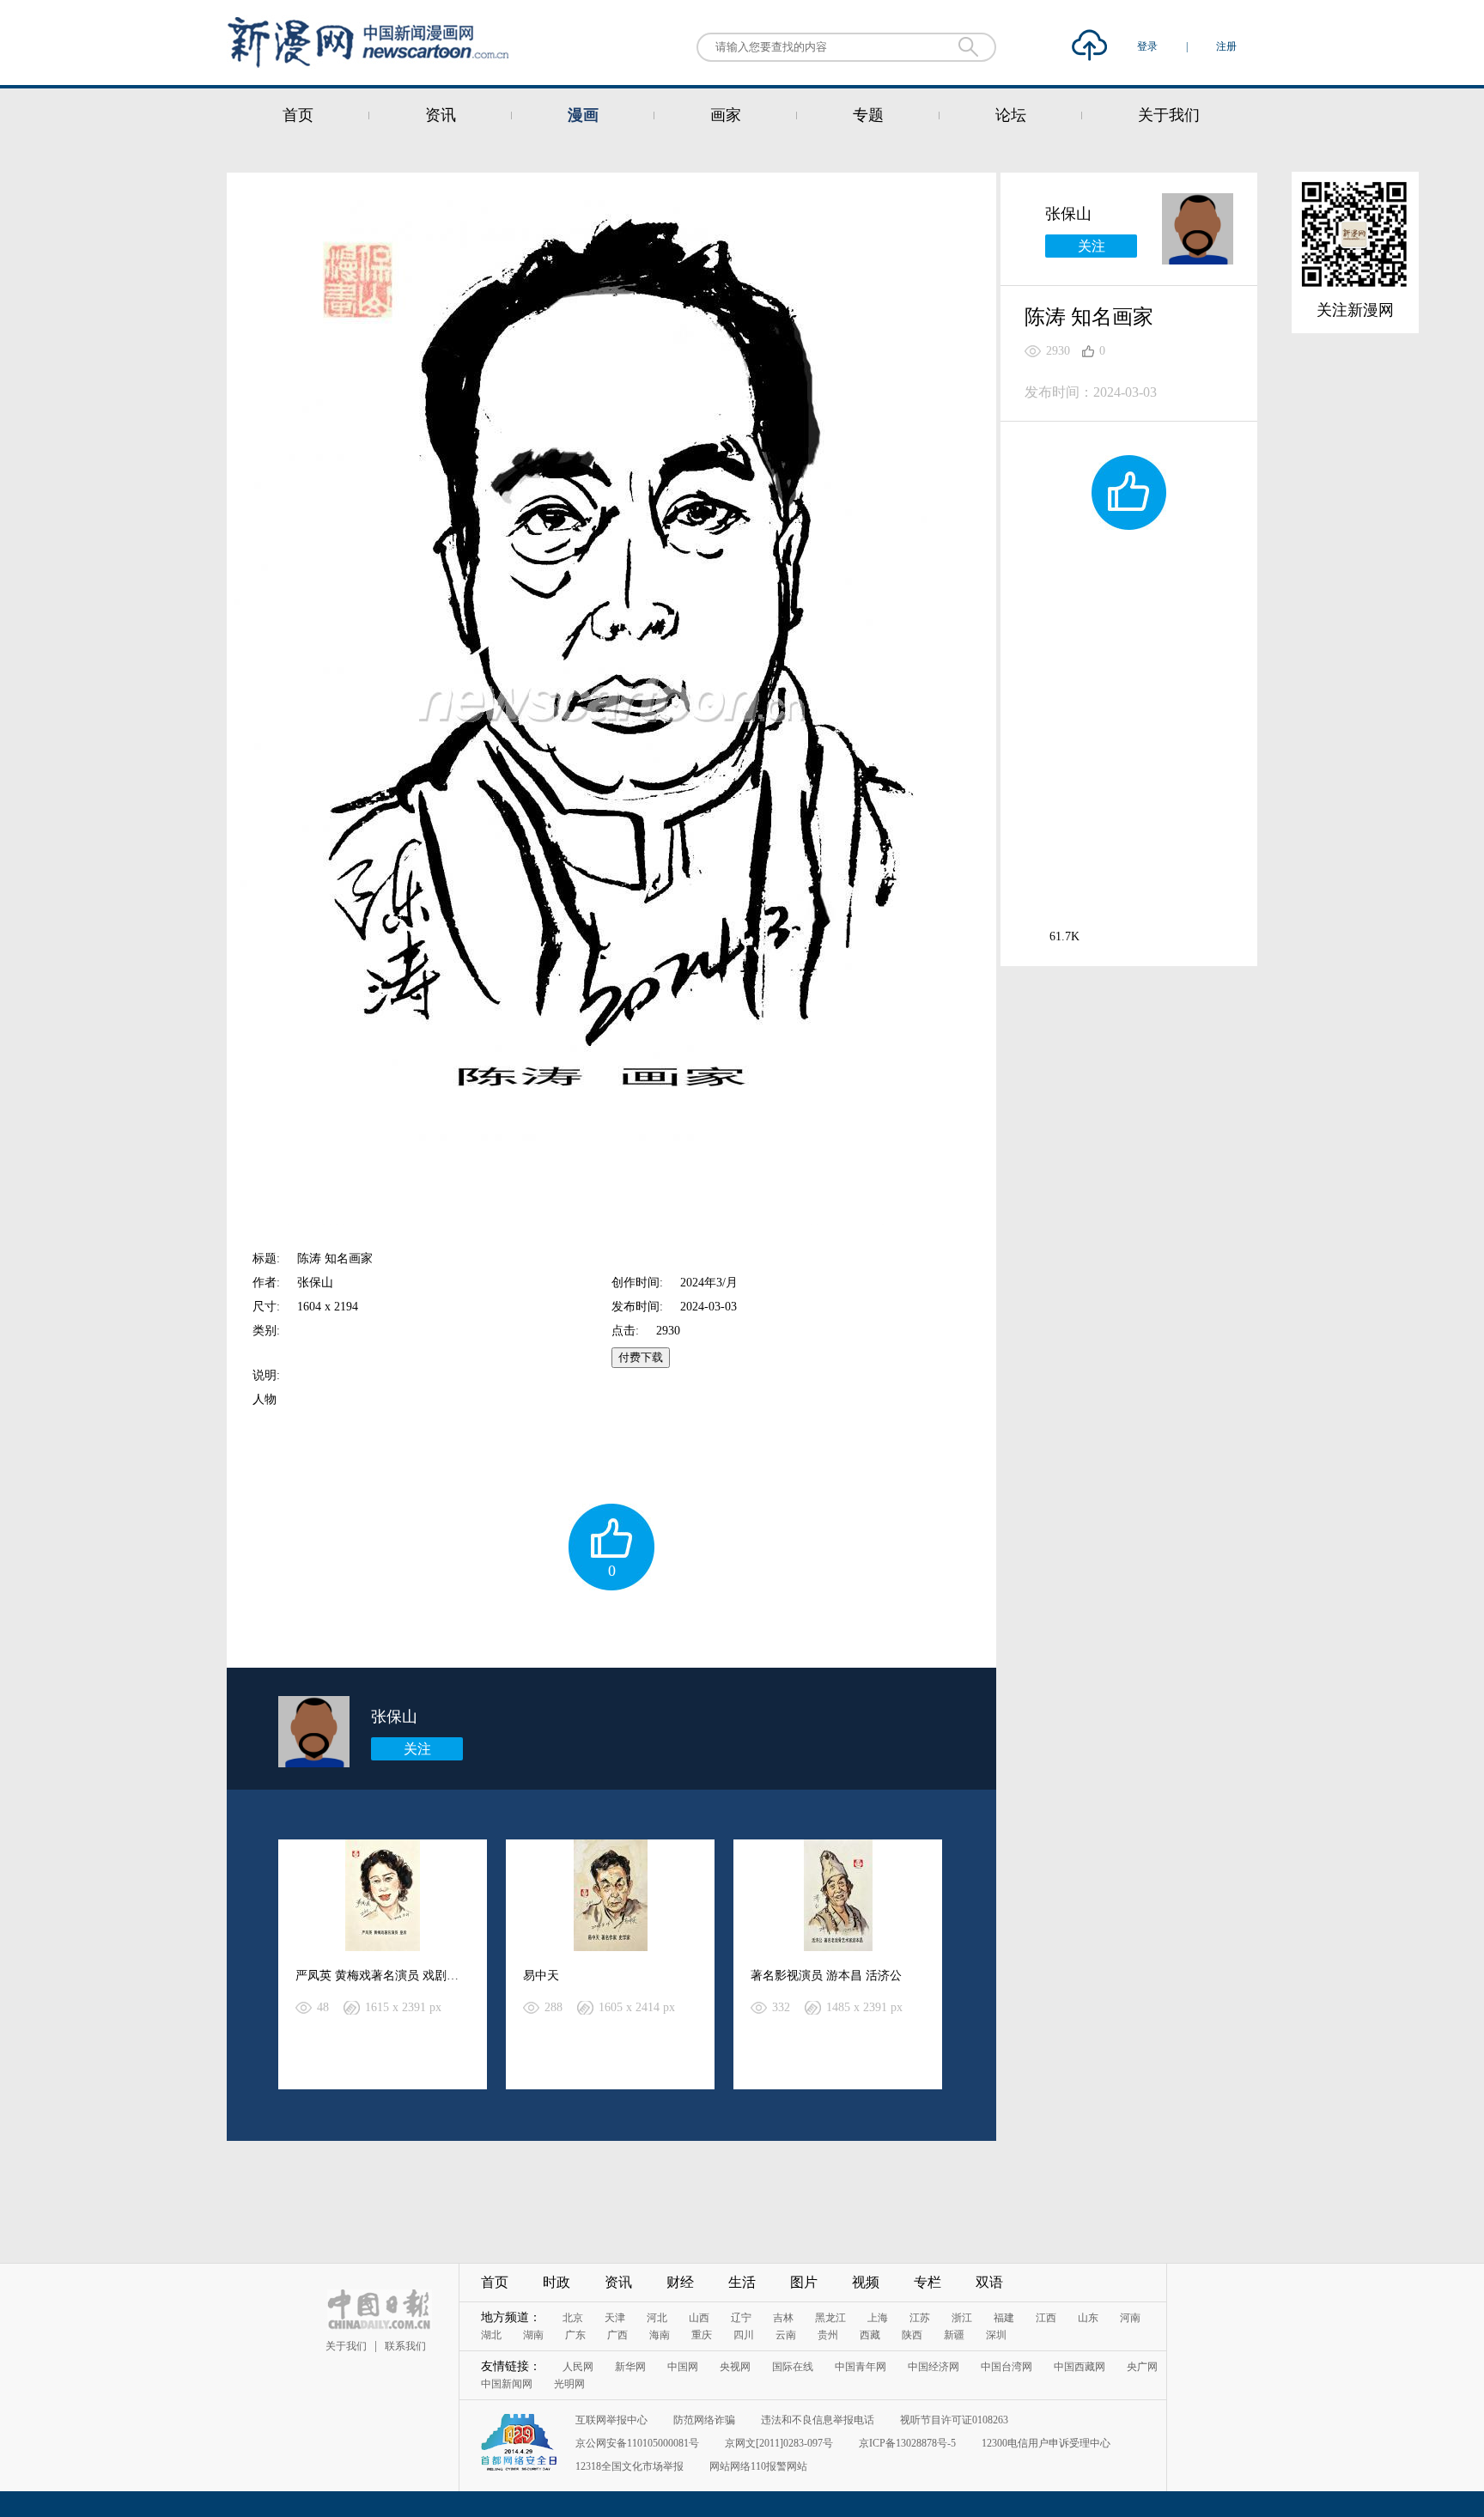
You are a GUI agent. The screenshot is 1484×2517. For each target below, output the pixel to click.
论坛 (1011, 115)
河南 (1130, 2318)
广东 (575, 2335)
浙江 (962, 2318)
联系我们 (405, 2346)
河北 (657, 2318)
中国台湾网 (1007, 2367)
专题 (868, 115)
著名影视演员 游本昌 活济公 (826, 1976)
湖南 (533, 2335)
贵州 (828, 2335)
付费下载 (641, 1357)
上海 (878, 2318)
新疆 (954, 2335)
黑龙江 (830, 2318)
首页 (298, 115)
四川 (744, 2335)
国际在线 (793, 2367)
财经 (680, 2282)
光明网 (569, 2384)
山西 (699, 2318)
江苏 (920, 2318)
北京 (573, 2318)
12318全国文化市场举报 (629, 2466)
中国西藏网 (1080, 2367)
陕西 (912, 2335)
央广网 (1142, 2367)
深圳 (996, 2335)
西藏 (870, 2335)
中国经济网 (934, 2367)
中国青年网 (861, 2367)
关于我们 (1169, 115)
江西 (1046, 2318)
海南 (660, 2335)
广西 (617, 2335)
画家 (726, 115)
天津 (615, 2318)
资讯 (441, 115)
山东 (1088, 2318)
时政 (556, 2282)
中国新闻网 (507, 2384)
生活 (742, 2282)
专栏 (927, 2282)
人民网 (578, 2367)
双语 (989, 2282)
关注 (417, 1749)
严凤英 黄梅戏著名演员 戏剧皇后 (383, 1976)
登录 (1149, 46)
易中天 (541, 1976)
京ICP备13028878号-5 (907, 2443)
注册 (1226, 46)
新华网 (630, 2367)
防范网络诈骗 (704, 2420)
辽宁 (741, 2318)
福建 (1004, 2318)
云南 (786, 2335)
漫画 (583, 115)
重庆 (702, 2335)
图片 (804, 2282)
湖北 (491, 2335)
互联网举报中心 (611, 2420)
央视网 (735, 2367)
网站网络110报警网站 (758, 2466)
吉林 (783, 2318)
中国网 (683, 2367)
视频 (866, 2282)
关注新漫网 (1355, 310)
